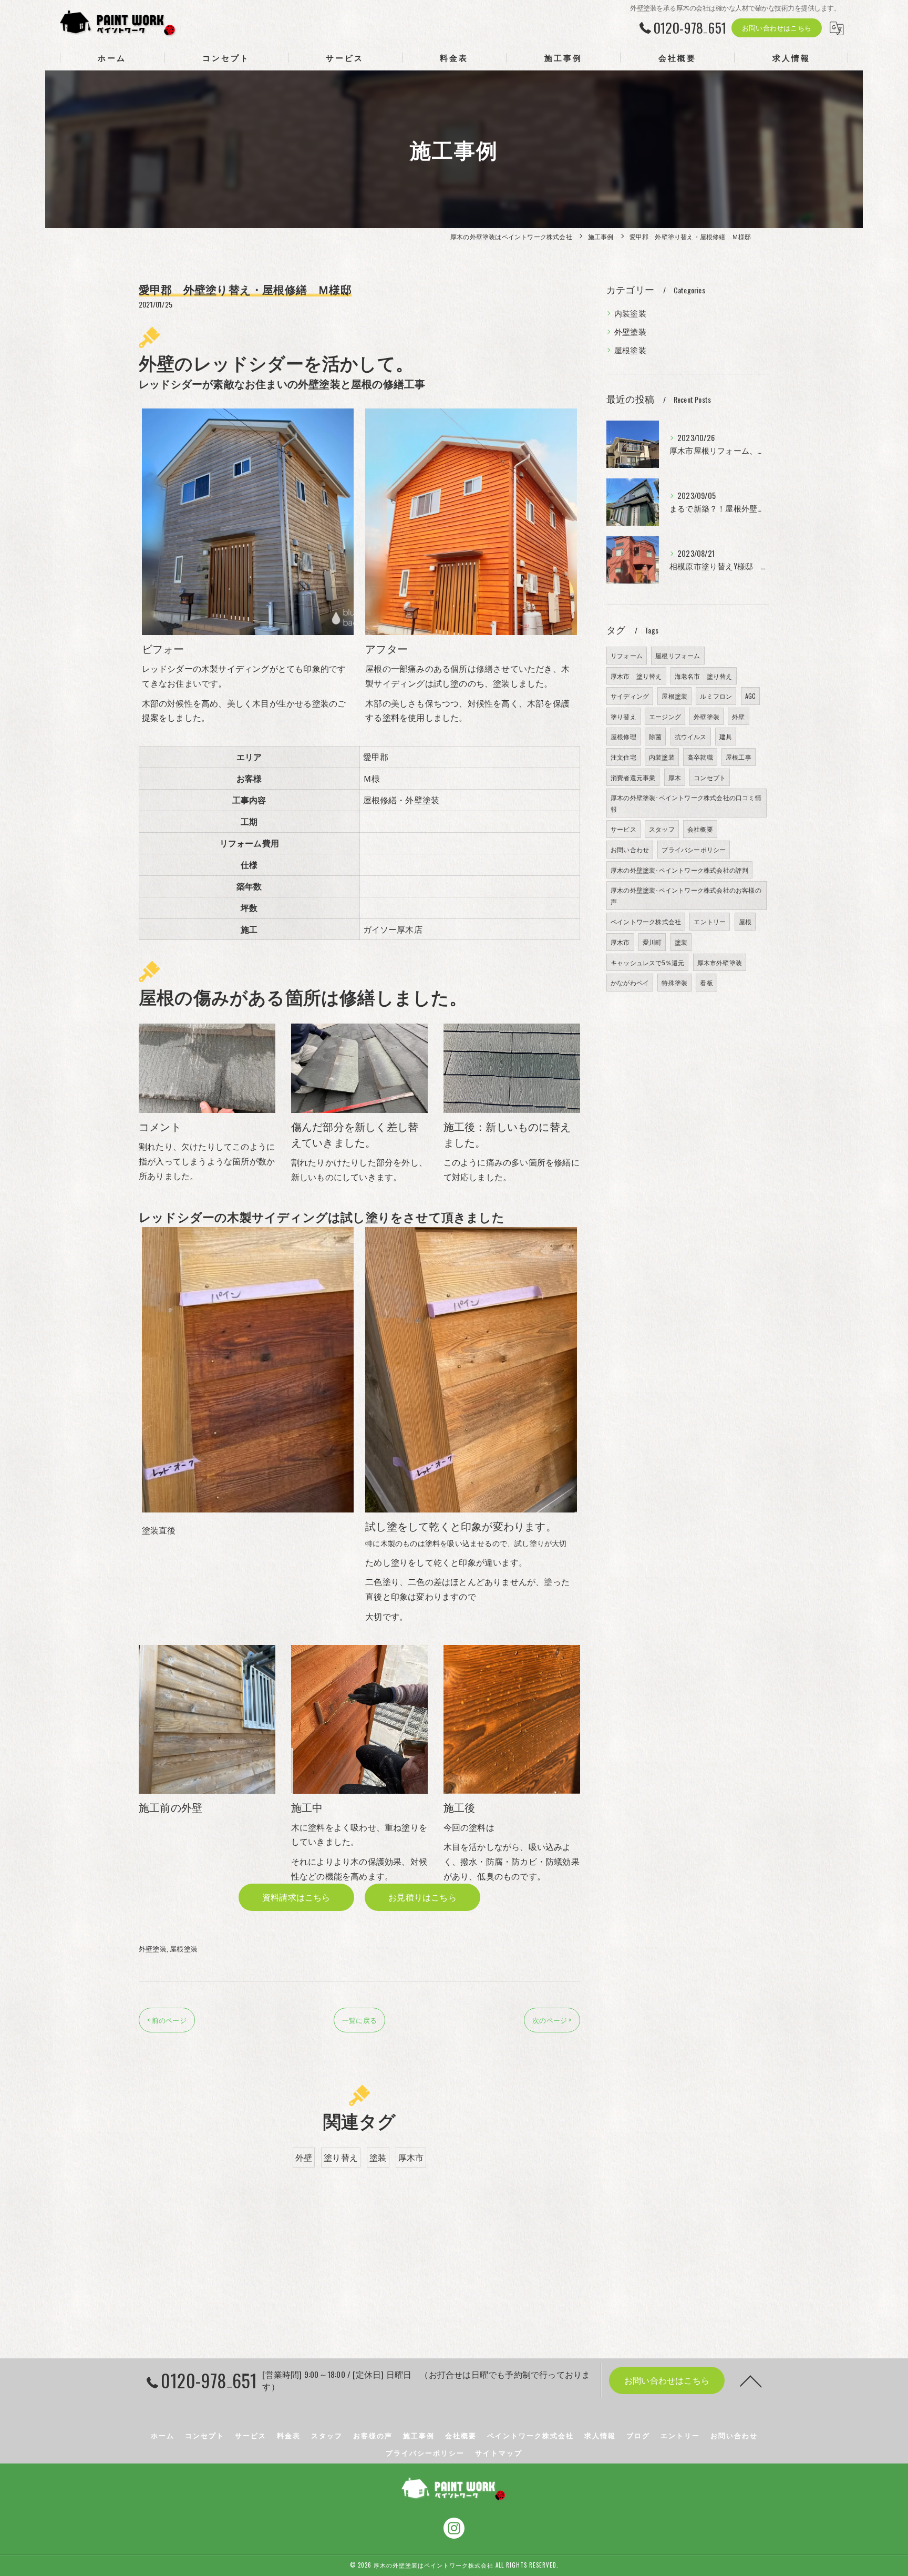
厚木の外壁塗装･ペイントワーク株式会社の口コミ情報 (686, 803)
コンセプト (710, 777)
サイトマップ (499, 2452)
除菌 (655, 736)
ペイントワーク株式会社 (646, 921)
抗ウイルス (691, 736)
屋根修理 (623, 736)
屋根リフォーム (678, 655)
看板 (706, 982)
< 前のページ (167, 2020)
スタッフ (662, 829)
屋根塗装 (184, 1948)
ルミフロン (716, 696)
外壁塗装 (153, 1948)
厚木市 (411, 2157)
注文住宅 (623, 757)
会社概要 (700, 829)
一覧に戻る (359, 2020)
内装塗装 (630, 313)
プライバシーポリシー (694, 849)
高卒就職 (700, 757)
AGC (751, 696)
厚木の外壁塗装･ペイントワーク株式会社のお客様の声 (686, 896)
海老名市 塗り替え (704, 676)
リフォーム (627, 655)
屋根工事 (739, 757)
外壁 (304, 2157)
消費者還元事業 (633, 777)
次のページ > (552, 2020)
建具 (726, 736)
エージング (665, 716)
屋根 (745, 921)
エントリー (710, 921)
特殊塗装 (674, 982)
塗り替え (341, 2157)
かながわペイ (630, 982)
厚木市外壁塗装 (720, 962)
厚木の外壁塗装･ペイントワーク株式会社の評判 (679, 870)
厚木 (675, 777)
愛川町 (652, 942)
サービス (623, 829)
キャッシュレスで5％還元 (647, 962)
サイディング (630, 696)
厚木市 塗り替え (636, 676)
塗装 (378, 2157)
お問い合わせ (630, 849)
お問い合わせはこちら (777, 27)
